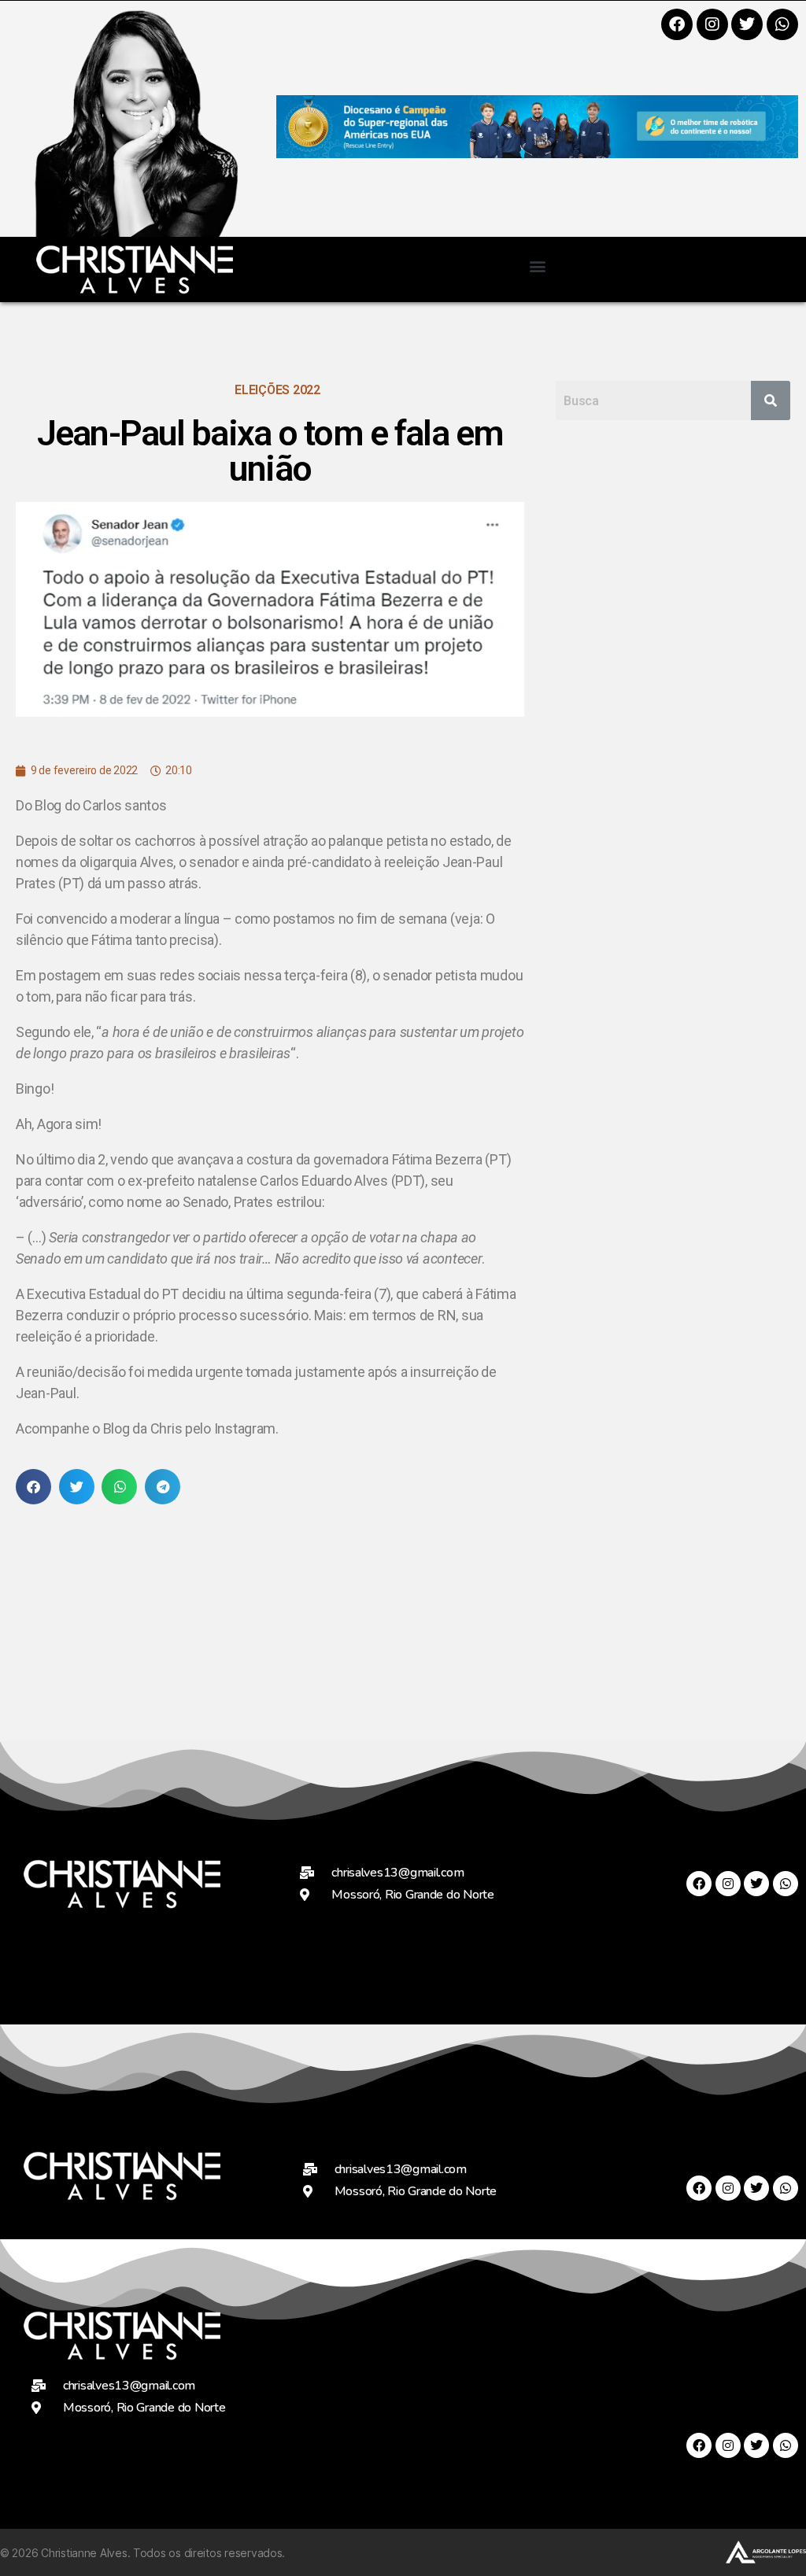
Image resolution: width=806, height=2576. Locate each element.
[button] (537, 266)
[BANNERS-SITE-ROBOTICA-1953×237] (537, 153)
